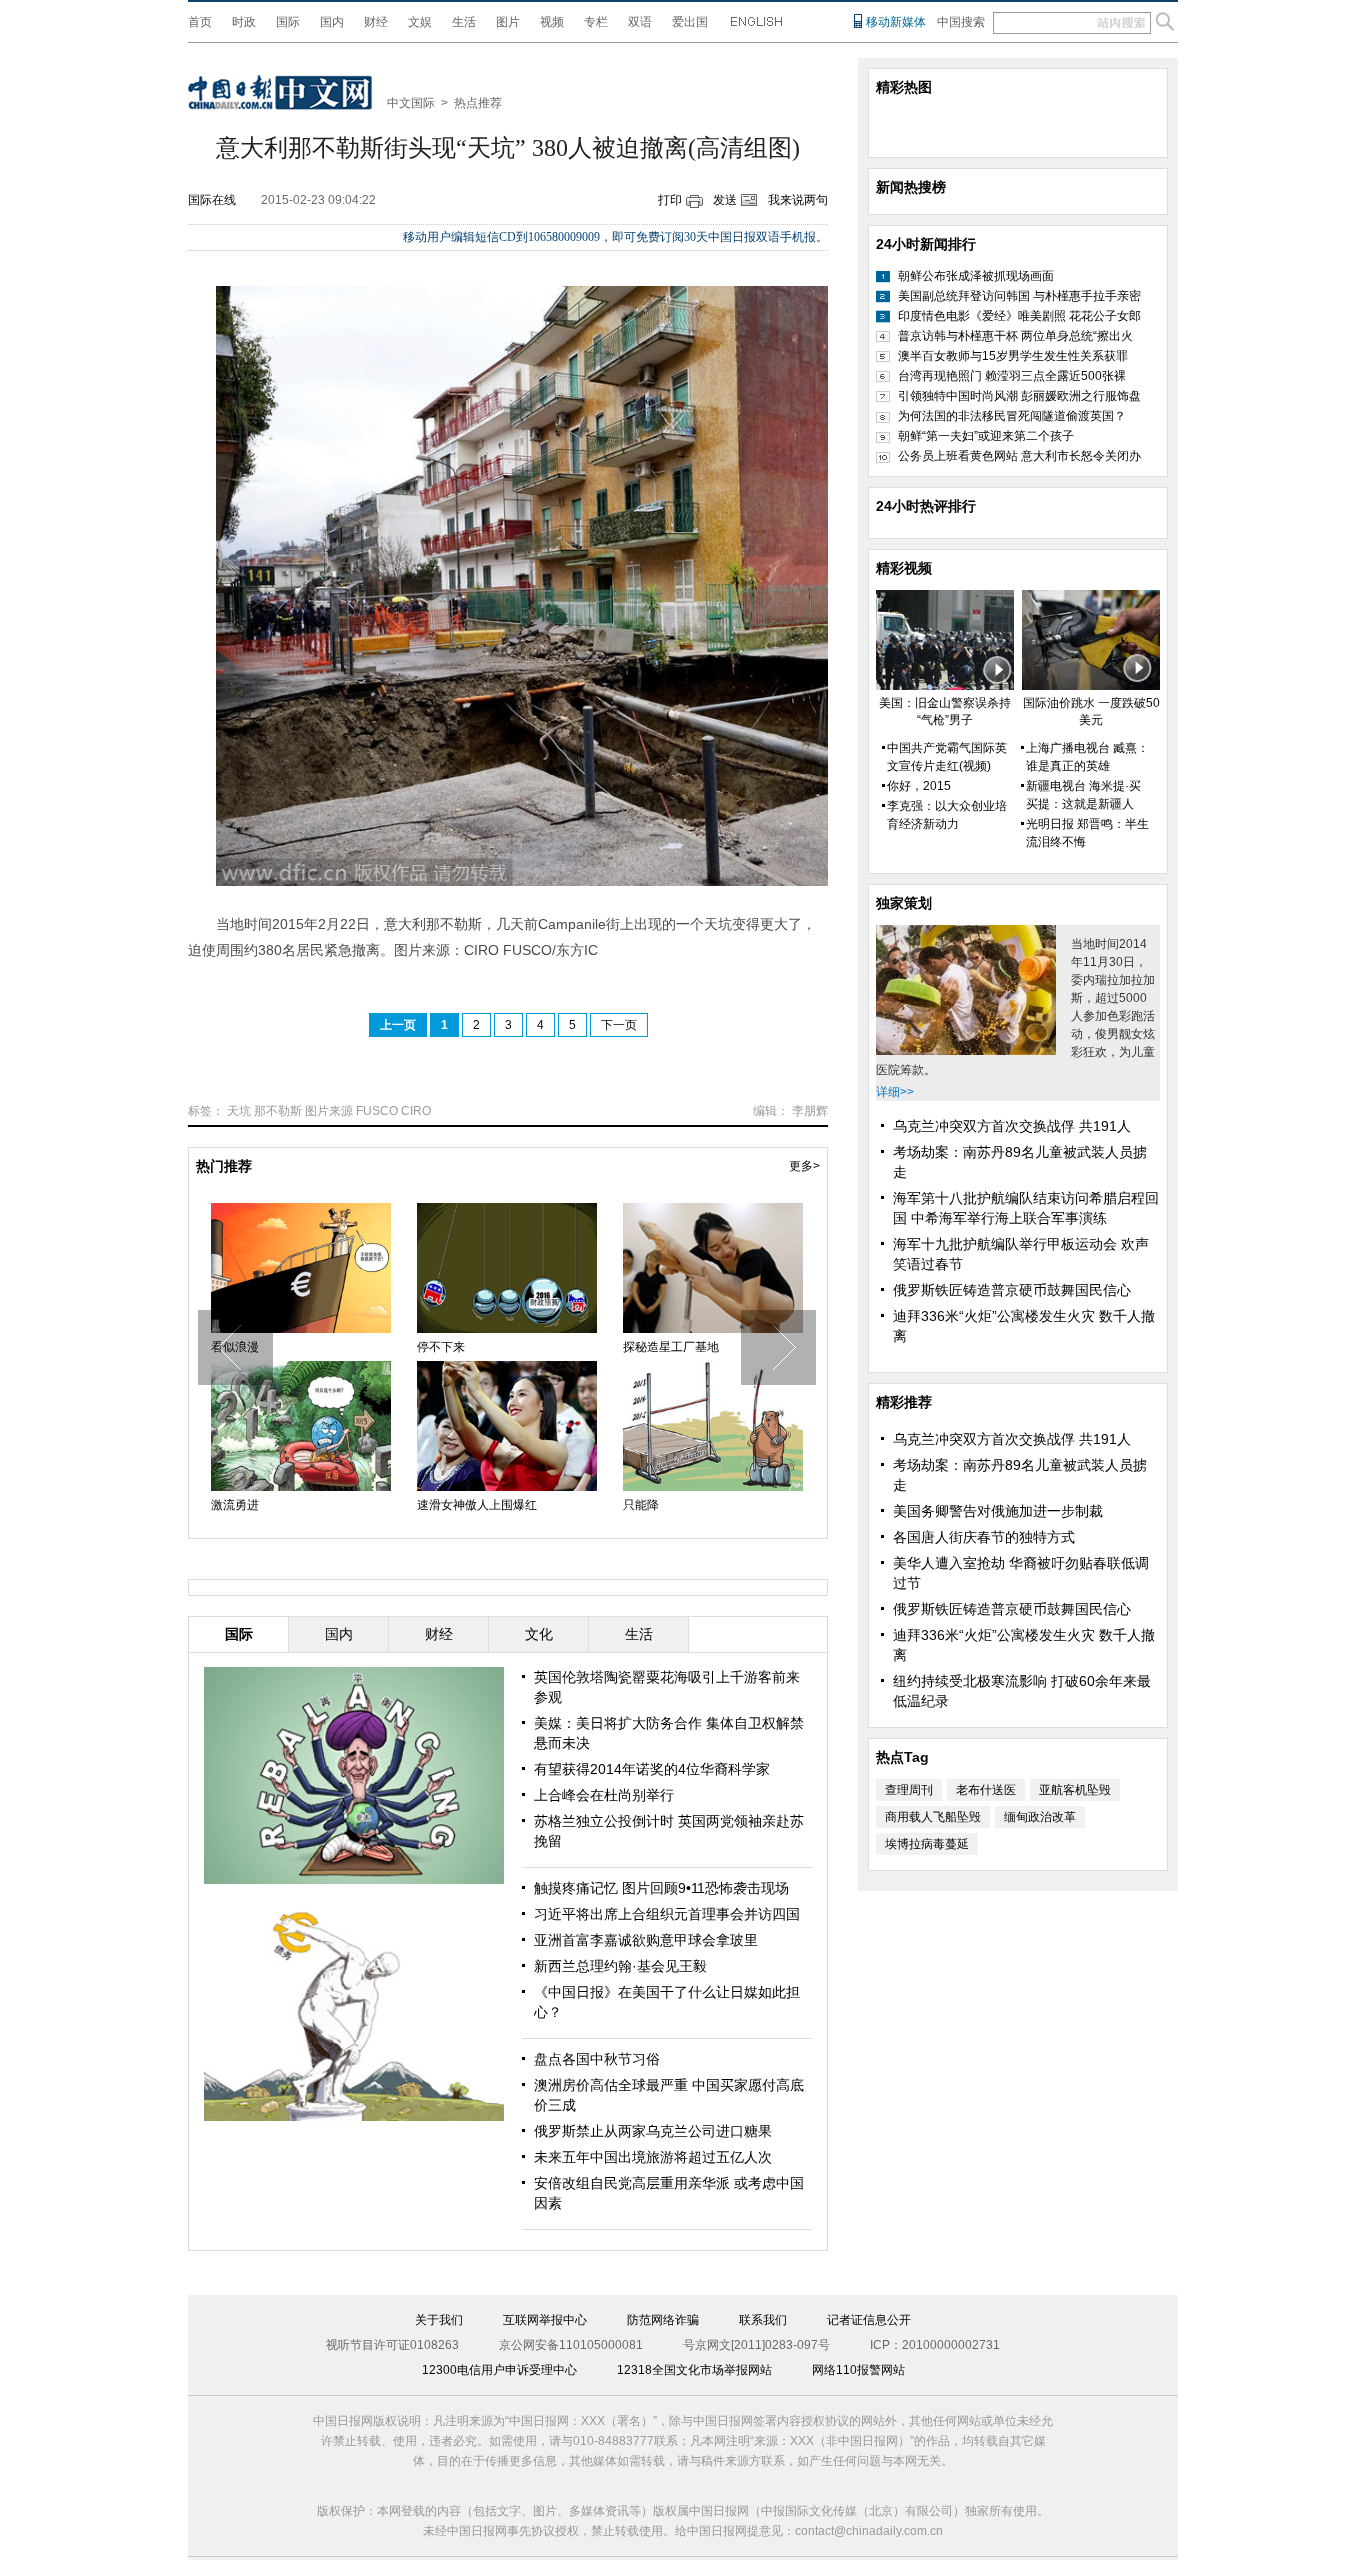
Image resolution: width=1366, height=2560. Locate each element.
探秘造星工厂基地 (671, 1347)
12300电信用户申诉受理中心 (499, 2370)
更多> (804, 1166)
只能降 (641, 1505)
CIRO (416, 1111)
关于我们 (439, 2320)
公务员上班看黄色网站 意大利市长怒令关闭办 (1019, 456)
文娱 (420, 22)
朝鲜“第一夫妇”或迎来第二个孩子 (986, 436)
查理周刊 (909, 1790)
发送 (725, 200)
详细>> (895, 1092)
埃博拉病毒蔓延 (927, 1844)
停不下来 (441, 1347)
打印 (670, 200)
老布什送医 (986, 1790)
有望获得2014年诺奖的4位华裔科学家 (652, 1769)
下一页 (619, 1025)
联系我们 (763, 2320)
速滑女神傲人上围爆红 (477, 1505)
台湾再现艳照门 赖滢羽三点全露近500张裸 (1012, 376)
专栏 (596, 22)
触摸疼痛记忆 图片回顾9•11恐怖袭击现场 (661, 1888)
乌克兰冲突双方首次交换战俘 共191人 (1012, 1126)
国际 (288, 22)
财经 (376, 22)
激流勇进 (235, 1505)
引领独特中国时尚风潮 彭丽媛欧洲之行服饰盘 (1019, 396)
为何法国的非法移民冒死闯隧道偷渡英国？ (1012, 416)
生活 (464, 22)
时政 (244, 22)
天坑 (239, 1111)
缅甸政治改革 (1040, 1817)
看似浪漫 (235, 1347)
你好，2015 (919, 786)
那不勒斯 (278, 1111)
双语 (640, 22)
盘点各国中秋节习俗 (597, 2059)
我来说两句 (798, 200)
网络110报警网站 (858, 2370)
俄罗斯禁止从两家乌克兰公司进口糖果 (653, 2131)
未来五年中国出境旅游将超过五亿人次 (653, 2157)
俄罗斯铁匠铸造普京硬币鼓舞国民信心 (1012, 1290)
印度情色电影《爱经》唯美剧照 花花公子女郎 (1019, 316)
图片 (508, 22)
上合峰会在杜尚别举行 (604, 1795)
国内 (332, 22)
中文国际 (411, 103)
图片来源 (329, 1111)
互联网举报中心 (545, 2320)
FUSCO (377, 1111)
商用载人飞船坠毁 (933, 1817)
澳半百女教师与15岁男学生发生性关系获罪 (1013, 356)
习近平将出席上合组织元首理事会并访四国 (667, 1914)
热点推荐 (478, 103)
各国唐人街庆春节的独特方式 (984, 1537)
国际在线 (212, 200)
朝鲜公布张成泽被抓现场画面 (976, 276)
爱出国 (690, 22)
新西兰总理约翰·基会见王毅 (620, 1966)
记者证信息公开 (869, 2320)
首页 (200, 22)
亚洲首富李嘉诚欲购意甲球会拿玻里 (646, 1940)
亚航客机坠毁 (1075, 1790)
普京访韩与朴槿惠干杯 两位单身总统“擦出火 (1015, 336)
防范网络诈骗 (663, 2320)
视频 (552, 22)
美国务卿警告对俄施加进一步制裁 (998, 1511)
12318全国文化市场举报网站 (694, 2370)
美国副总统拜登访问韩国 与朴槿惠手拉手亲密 (1019, 296)
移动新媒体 (896, 22)
